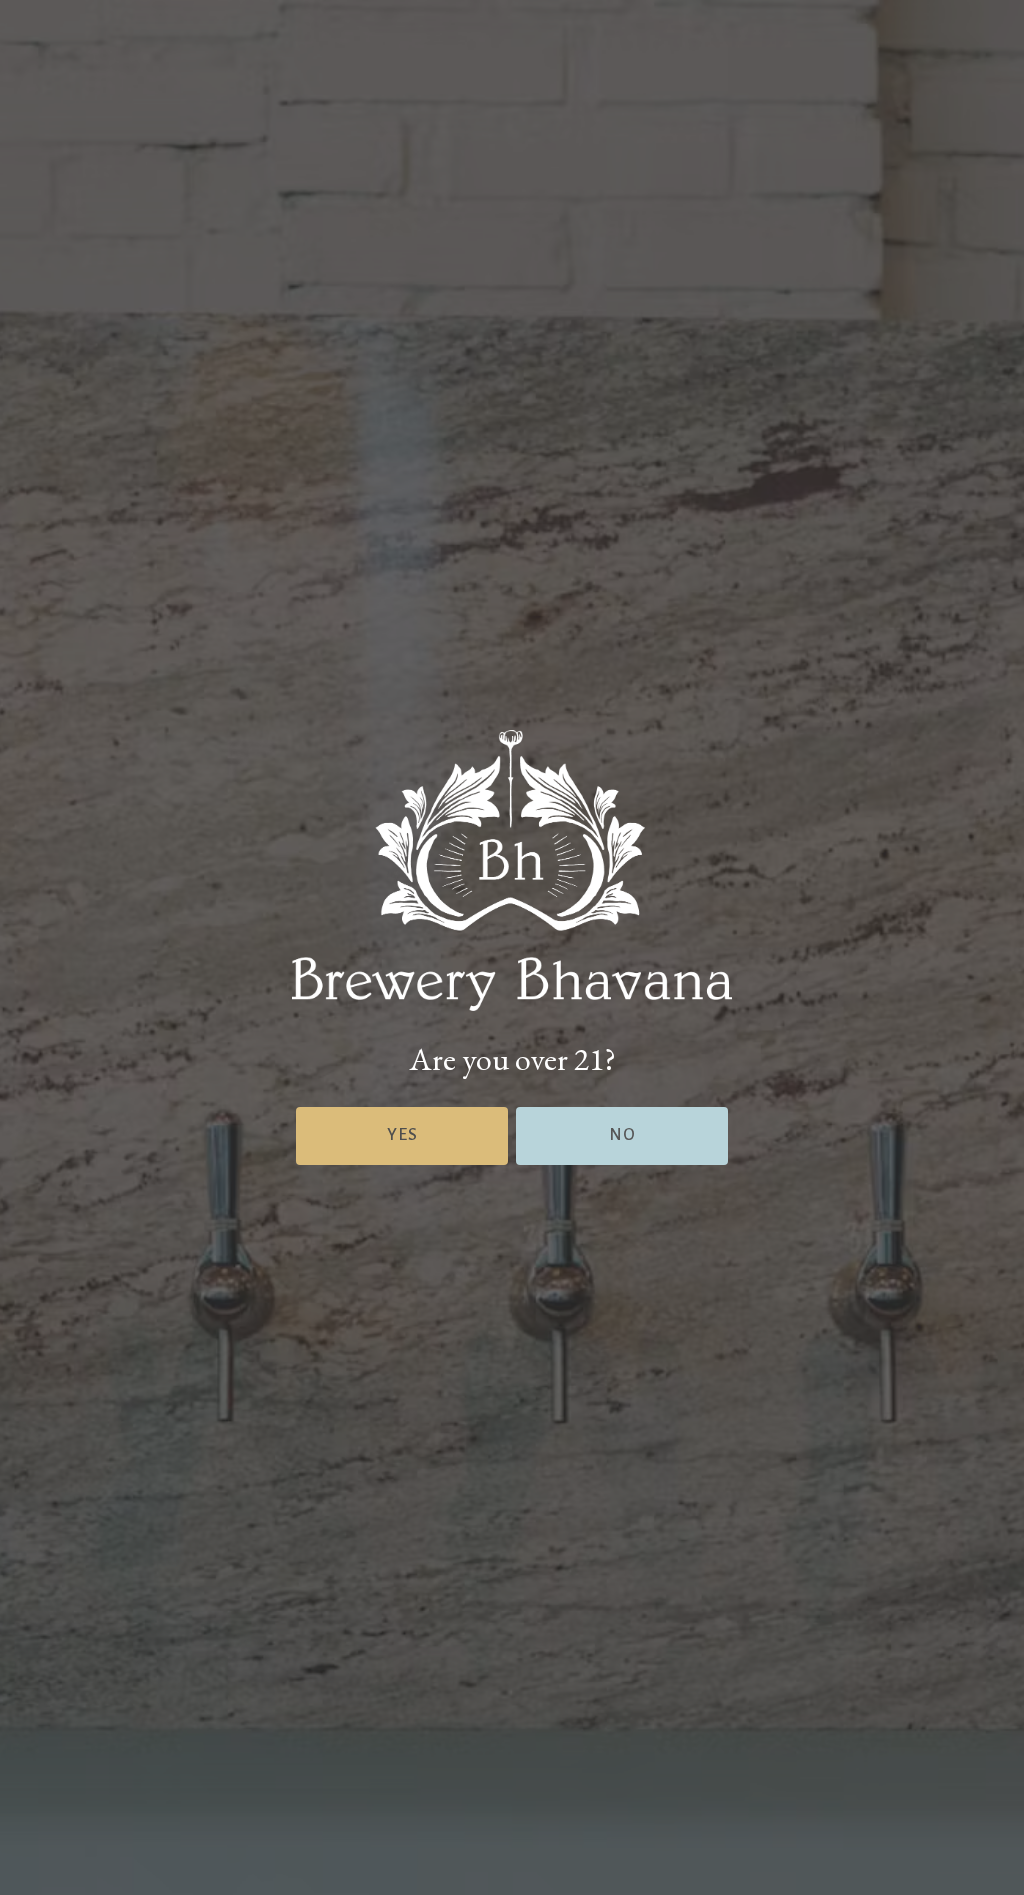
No (622, 1135)
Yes (402, 1135)
